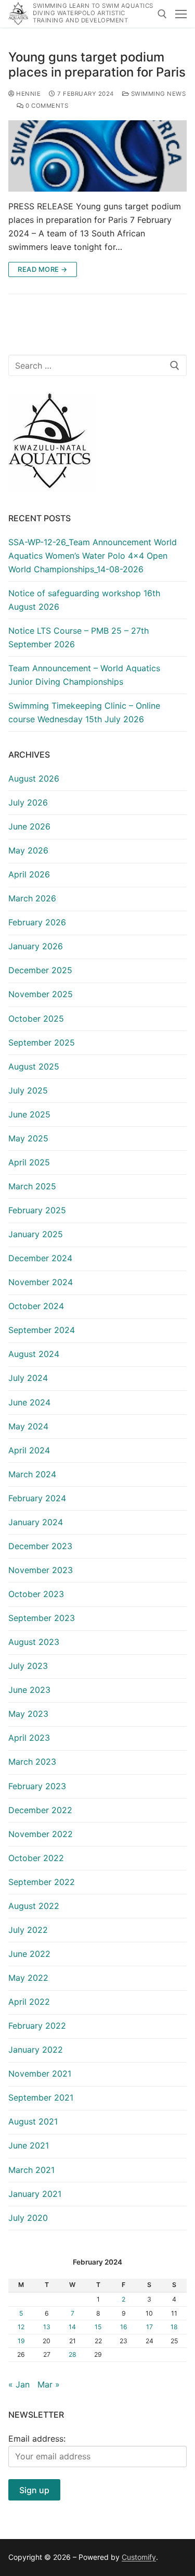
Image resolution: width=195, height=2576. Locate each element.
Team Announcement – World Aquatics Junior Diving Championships (84, 675)
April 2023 (29, 1738)
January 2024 (36, 1522)
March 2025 (32, 1186)
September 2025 (42, 1042)
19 (21, 2341)
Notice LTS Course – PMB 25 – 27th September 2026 (79, 637)
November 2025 (41, 994)
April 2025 (29, 1162)
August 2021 (33, 2121)
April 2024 (29, 1450)
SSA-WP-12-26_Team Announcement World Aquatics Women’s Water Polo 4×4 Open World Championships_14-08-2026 (93, 556)
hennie (28, 94)
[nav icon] (181, 14)
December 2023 (40, 1546)
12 (21, 2327)
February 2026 (37, 922)
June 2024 (29, 1402)
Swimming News (157, 94)
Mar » (49, 2384)
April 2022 (29, 2002)
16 (124, 2327)
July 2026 (28, 802)
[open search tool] (162, 14)
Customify (139, 2557)
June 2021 (29, 2145)
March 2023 (32, 1762)
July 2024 (28, 1378)
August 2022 (34, 1906)
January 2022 (36, 2050)
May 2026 (28, 850)
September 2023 (42, 1618)
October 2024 (36, 1306)
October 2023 (36, 1594)
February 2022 (37, 2026)
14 (72, 2327)
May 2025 (28, 1138)
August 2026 (34, 778)
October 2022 (36, 1858)
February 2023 (37, 1786)
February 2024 (37, 1498)
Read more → (43, 269)
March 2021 (31, 2170)
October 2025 (36, 1019)
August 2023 (34, 1642)
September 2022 (42, 1882)
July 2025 (28, 1090)
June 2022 (29, 1954)
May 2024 (28, 1426)
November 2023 (41, 1570)
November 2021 (40, 2074)
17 (149, 2327)
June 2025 (29, 1114)
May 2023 (28, 1714)
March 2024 (32, 1474)
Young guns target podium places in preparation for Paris (97, 65)
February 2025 (37, 1210)
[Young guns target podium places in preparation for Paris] (97, 156)
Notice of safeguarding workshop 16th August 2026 (84, 600)
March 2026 (32, 898)
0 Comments (46, 106)
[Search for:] (97, 366)
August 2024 (34, 1354)
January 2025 (36, 1234)
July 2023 (28, 1666)
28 (73, 2354)
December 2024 (40, 1258)
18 (174, 2327)
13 (47, 2327)
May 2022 (28, 1978)
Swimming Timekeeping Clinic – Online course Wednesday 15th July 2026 (84, 712)
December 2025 (40, 970)
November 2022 (41, 1834)
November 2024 (41, 1282)
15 (98, 2327)
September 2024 (42, 1330)
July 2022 (28, 1930)
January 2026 (36, 946)
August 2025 (34, 1066)
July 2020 (28, 2218)
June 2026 (29, 826)
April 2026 (29, 874)
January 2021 (35, 2194)
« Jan (19, 2384)
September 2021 (41, 2097)
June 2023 (29, 1690)
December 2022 (40, 1810)
